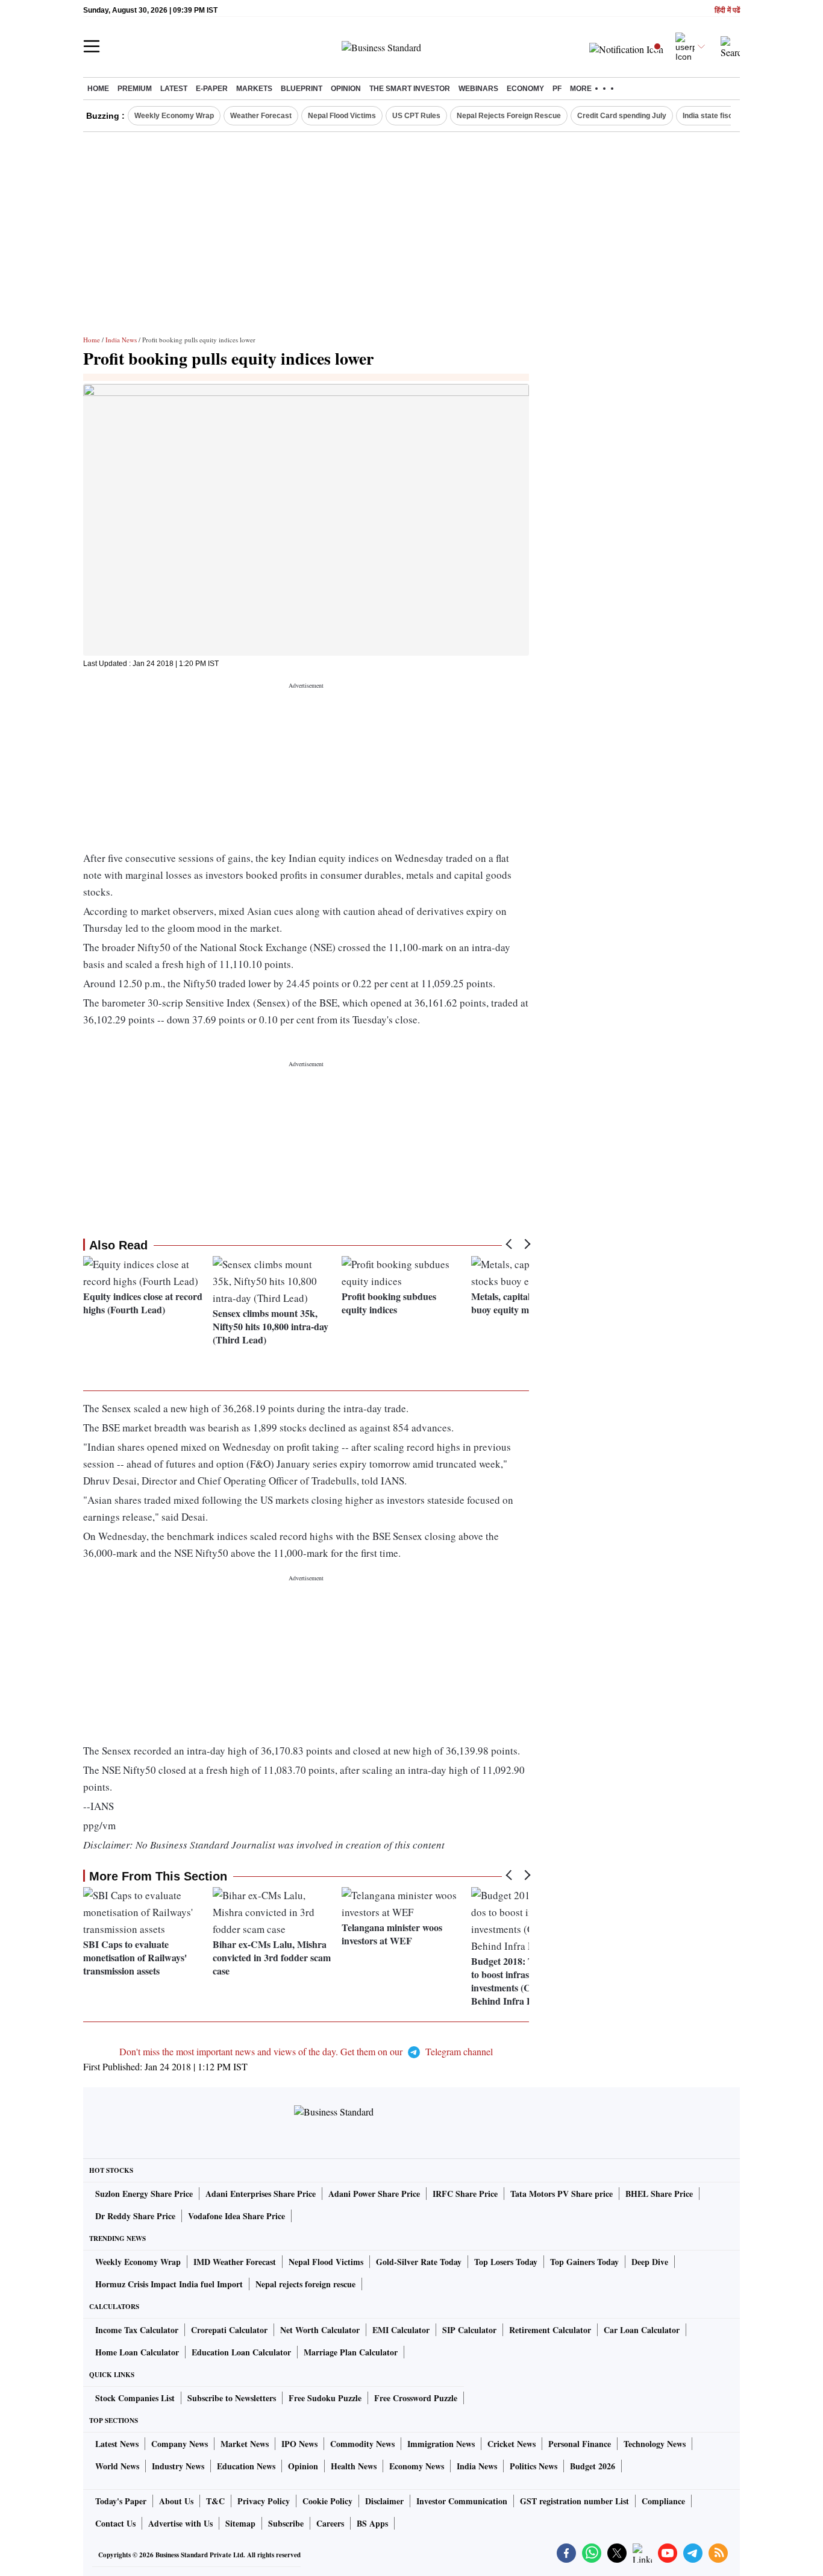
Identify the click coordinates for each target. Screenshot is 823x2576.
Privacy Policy (264, 2501)
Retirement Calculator (550, 2330)
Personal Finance (580, 2444)
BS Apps (372, 2523)
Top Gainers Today (584, 2262)
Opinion (346, 89)
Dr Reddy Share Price (135, 2216)
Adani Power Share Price (374, 2194)
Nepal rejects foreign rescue (305, 2284)
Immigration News (441, 2444)
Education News (246, 2466)
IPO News (299, 2444)
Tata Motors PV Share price (562, 2194)
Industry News (178, 2466)
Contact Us (115, 2523)
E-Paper (212, 89)
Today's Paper (121, 2501)
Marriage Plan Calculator (351, 2352)
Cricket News (512, 2444)
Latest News (117, 2444)
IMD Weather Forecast (235, 2262)
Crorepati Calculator (229, 2330)
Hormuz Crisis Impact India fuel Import (169, 2284)
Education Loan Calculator (241, 2352)
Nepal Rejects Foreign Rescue (509, 116)
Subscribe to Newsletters (232, 2398)
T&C (215, 2501)
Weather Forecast (261, 116)
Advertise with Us (180, 2523)
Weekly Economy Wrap (174, 116)
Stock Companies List (135, 2398)
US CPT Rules (416, 116)
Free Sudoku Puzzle (325, 2398)
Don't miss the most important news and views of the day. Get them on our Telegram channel (306, 2051)
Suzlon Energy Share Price (144, 2194)
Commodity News (362, 2444)
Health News (354, 2466)
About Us (176, 2501)
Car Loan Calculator (642, 2330)
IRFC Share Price (465, 2194)
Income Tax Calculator (137, 2330)
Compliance (663, 2501)
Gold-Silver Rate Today (419, 2262)
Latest (174, 89)
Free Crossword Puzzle (416, 2398)
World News (117, 2466)
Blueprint (302, 89)
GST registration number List (574, 2501)
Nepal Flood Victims (342, 116)
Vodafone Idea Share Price (236, 2216)
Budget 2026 (593, 2466)
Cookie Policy (327, 2501)
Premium (135, 89)
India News (121, 340)
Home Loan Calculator (137, 2352)
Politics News (534, 2466)
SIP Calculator (469, 2330)
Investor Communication (462, 2501)
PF (557, 89)
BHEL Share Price (659, 2194)
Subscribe (286, 2523)
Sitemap (240, 2523)
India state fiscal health (722, 116)
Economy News (417, 2466)
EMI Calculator (401, 2330)
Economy (525, 89)
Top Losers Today (506, 2262)
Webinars (478, 89)
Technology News (655, 2444)
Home (98, 89)
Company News (180, 2444)
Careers (330, 2523)
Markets (254, 89)
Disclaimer (384, 2501)
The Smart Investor (410, 89)
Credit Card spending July (622, 116)
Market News (245, 2444)
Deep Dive (650, 2262)
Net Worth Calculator (320, 2330)
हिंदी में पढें (727, 11)
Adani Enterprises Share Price (261, 2194)
